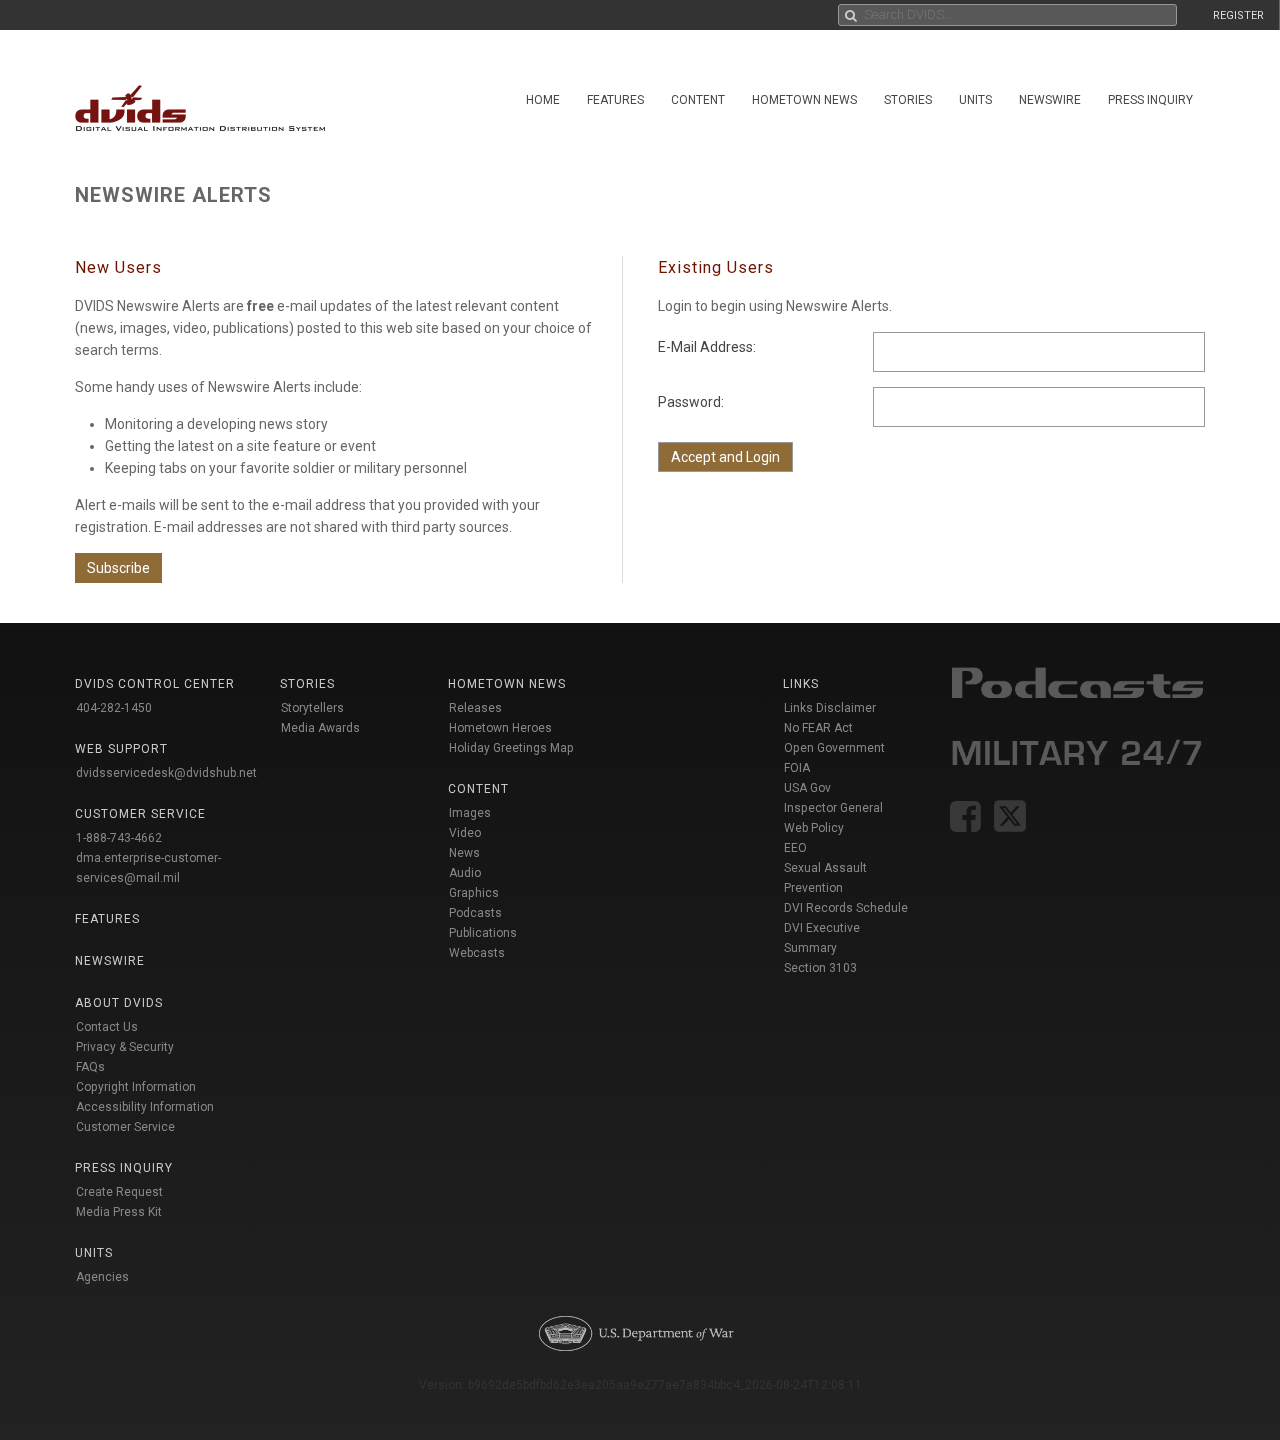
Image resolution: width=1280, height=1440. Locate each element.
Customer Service (125, 1127)
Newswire (1050, 100)
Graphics (474, 893)
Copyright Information (136, 1087)
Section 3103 (820, 968)
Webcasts (477, 953)
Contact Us (107, 1027)
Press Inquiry (1150, 100)
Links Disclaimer (830, 708)
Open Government (834, 748)
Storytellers (312, 708)
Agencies (102, 1277)
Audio (465, 873)
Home (543, 100)
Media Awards (320, 728)
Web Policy (814, 828)
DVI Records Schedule (846, 908)
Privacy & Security (125, 1047)
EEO (795, 848)
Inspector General (833, 808)
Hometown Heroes (500, 728)
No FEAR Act (818, 728)
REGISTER (1238, 15)
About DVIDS (119, 1003)
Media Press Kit (119, 1212)
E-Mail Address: (707, 347)
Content (698, 100)
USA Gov (807, 788)
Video (465, 833)
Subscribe (118, 568)
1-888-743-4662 (119, 838)
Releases (475, 708)
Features (615, 100)
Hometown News (804, 100)
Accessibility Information (145, 1107)
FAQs (90, 1067)
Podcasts (475, 913)
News (464, 853)
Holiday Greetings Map (511, 748)
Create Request (119, 1192)
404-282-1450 (114, 708)
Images (470, 813)
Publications (483, 933)
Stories (908, 100)
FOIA (797, 768)
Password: (691, 402)
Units (975, 100)
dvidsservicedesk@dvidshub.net (166, 773)
